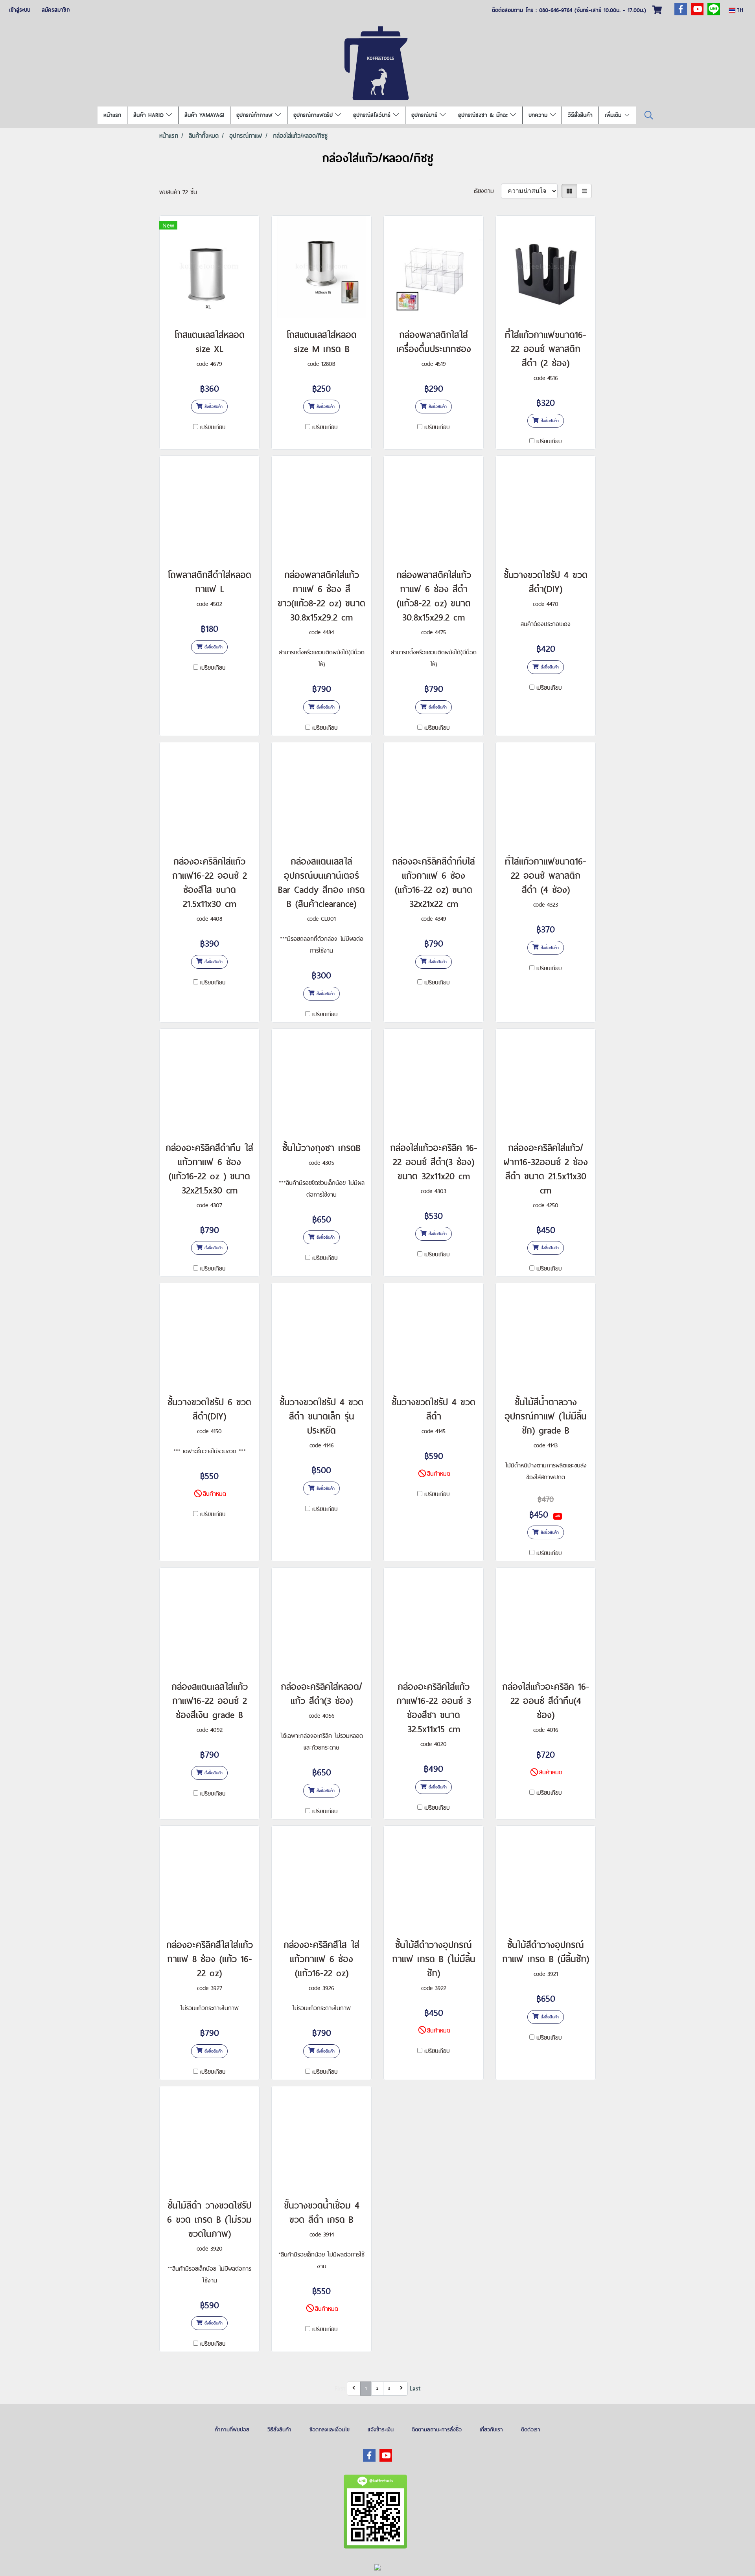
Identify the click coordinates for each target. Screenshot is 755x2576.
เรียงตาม (487, 191)
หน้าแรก (112, 115)
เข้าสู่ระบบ (20, 10)
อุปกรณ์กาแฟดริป (314, 115)
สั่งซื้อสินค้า (213, 406)
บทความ (539, 115)
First (340, 2388)
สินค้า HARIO (150, 115)
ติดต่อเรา (531, 2429)
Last (415, 2388)
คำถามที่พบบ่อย (232, 2429)
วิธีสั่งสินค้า (580, 115)
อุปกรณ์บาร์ (425, 115)
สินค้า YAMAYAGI (204, 115)
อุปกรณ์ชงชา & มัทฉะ (484, 115)
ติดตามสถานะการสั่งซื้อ (437, 2429)
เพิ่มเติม (614, 115)
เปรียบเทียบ (213, 427)
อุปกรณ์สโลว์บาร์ (373, 115)
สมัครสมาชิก (56, 10)
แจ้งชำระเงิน (381, 2429)
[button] (649, 115)
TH (739, 10)
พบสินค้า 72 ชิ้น (178, 192)
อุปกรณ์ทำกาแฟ (256, 115)
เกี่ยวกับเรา (491, 2429)
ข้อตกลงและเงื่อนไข (330, 2429)
